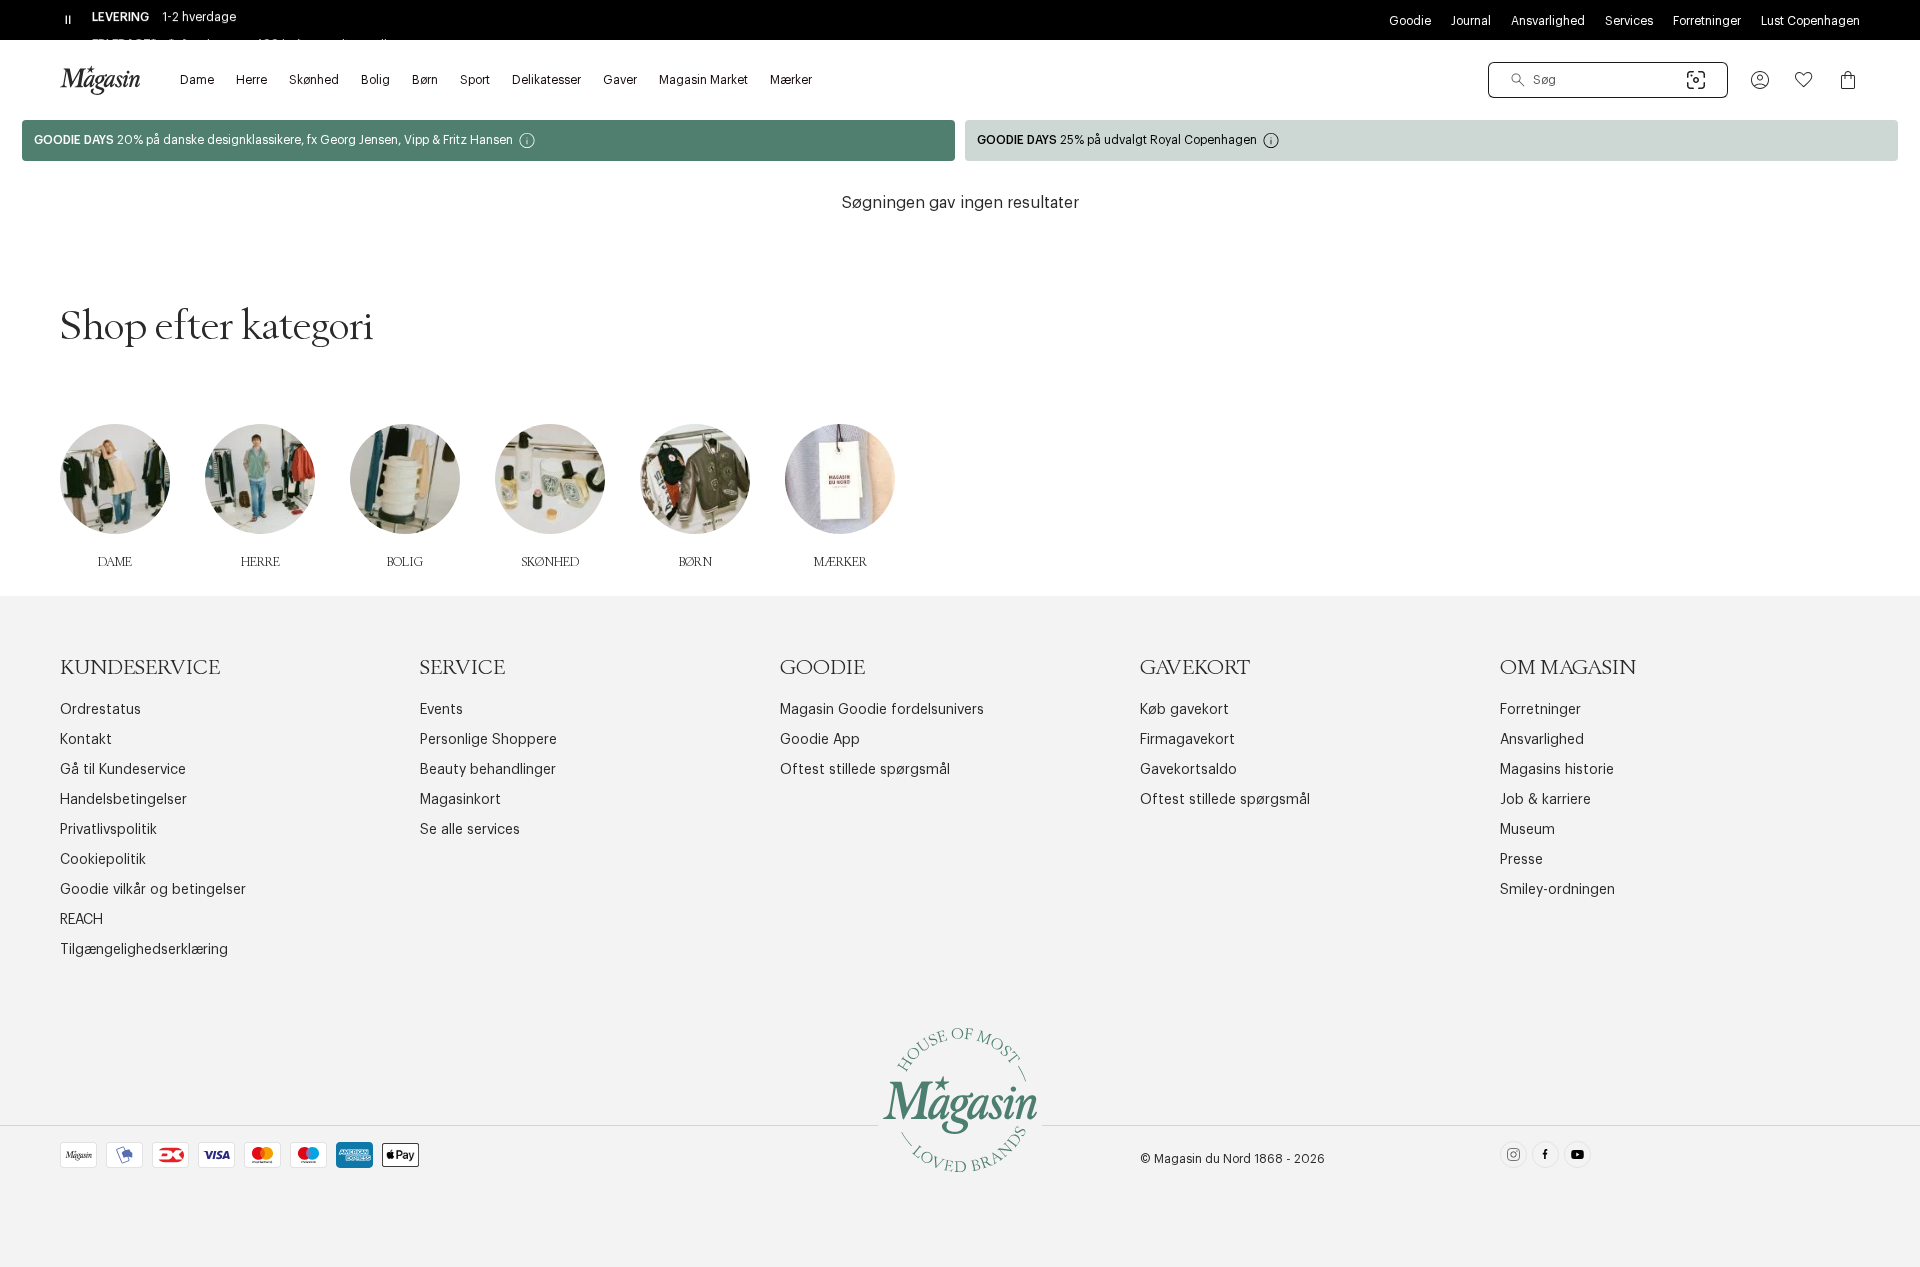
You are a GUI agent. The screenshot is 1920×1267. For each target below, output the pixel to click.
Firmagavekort (1187, 740)
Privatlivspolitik (108, 830)
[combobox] (1608, 80)
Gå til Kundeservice (123, 770)
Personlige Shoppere (488, 740)
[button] (1760, 80)
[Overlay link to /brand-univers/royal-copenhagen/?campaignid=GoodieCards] (1431, 140)
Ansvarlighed (1548, 21)
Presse (1521, 860)
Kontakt (86, 740)
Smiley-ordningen (1557, 890)
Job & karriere (1545, 800)
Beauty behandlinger (488, 770)
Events (441, 710)
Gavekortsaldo (1188, 770)
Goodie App (820, 740)
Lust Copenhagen (1810, 21)
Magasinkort (460, 800)
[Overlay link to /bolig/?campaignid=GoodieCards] (488, 140)
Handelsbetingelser (123, 800)
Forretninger (1707, 21)
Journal (1471, 21)
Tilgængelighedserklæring (144, 950)
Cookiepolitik (103, 860)
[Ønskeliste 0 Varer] (1804, 80)
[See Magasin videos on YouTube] (1577, 1158)
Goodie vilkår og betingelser (153, 890)
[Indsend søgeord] (1518, 80)
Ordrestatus (100, 710)
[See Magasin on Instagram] (1513, 1158)
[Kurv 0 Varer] (1848, 80)
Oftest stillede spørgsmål (865, 770)
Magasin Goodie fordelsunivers (882, 710)
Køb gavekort (1184, 710)
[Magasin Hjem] (100, 80)
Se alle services (470, 830)
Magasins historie (1557, 770)
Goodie (1410, 21)
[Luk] (1275, 734)
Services (1629, 21)
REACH (81, 920)
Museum (1527, 830)
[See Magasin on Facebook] (1545, 1158)
